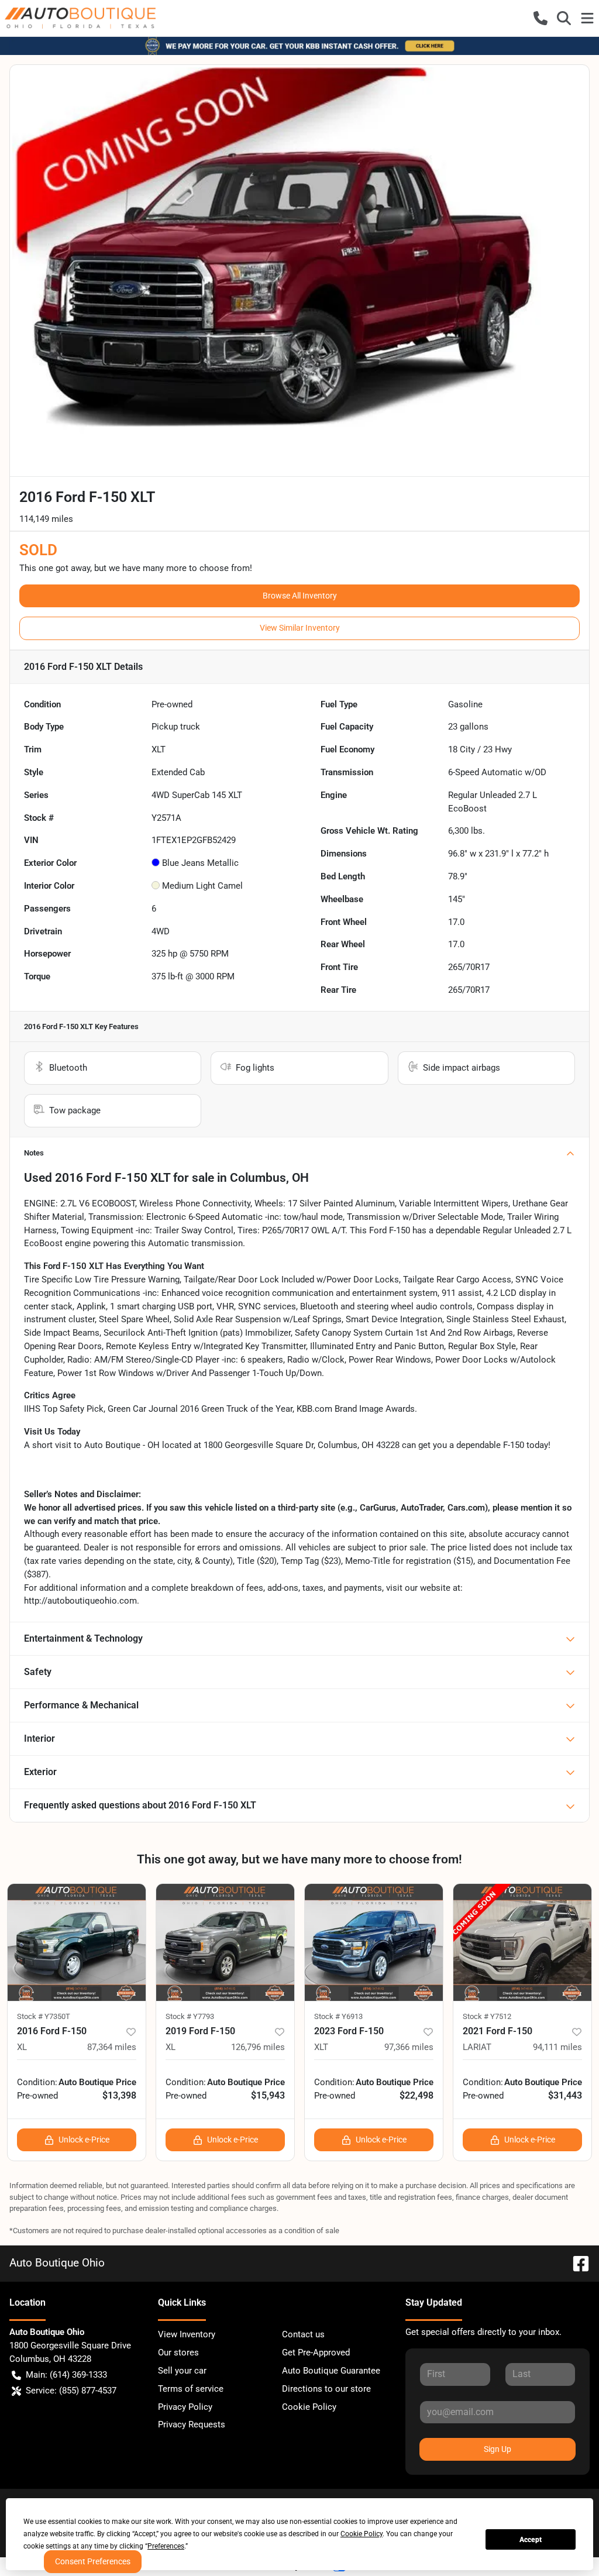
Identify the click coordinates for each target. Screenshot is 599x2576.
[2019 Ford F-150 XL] (225, 1942)
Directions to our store (326, 2389)
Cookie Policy (309, 2407)
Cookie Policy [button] (362, 2534)
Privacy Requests (192, 2424)
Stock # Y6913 (338, 2016)
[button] (541, 18)
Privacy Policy (185, 2407)
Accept (531, 2540)
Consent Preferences (93, 2561)
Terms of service (191, 2389)
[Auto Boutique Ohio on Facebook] (576, 2263)
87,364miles (112, 2047)
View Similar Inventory (300, 628)
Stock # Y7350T (44, 2016)
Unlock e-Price (84, 2140)
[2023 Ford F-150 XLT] (374, 1942)
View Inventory (187, 2334)
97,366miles (409, 2047)
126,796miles (258, 2047)
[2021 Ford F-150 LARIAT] (522, 1942)
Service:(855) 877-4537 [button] (71, 2391)
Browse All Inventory (300, 596)
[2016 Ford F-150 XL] (77, 1942)
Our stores (178, 2353)
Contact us (303, 2334)
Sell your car (182, 2371)
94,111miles (557, 2047)
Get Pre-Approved (316, 2353)
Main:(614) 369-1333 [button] (66, 2375)
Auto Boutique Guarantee (331, 2371)
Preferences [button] (166, 2546)
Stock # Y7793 (190, 2016)
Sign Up (498, 2449)
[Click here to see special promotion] (299, 46)
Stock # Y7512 (487, 2016)
